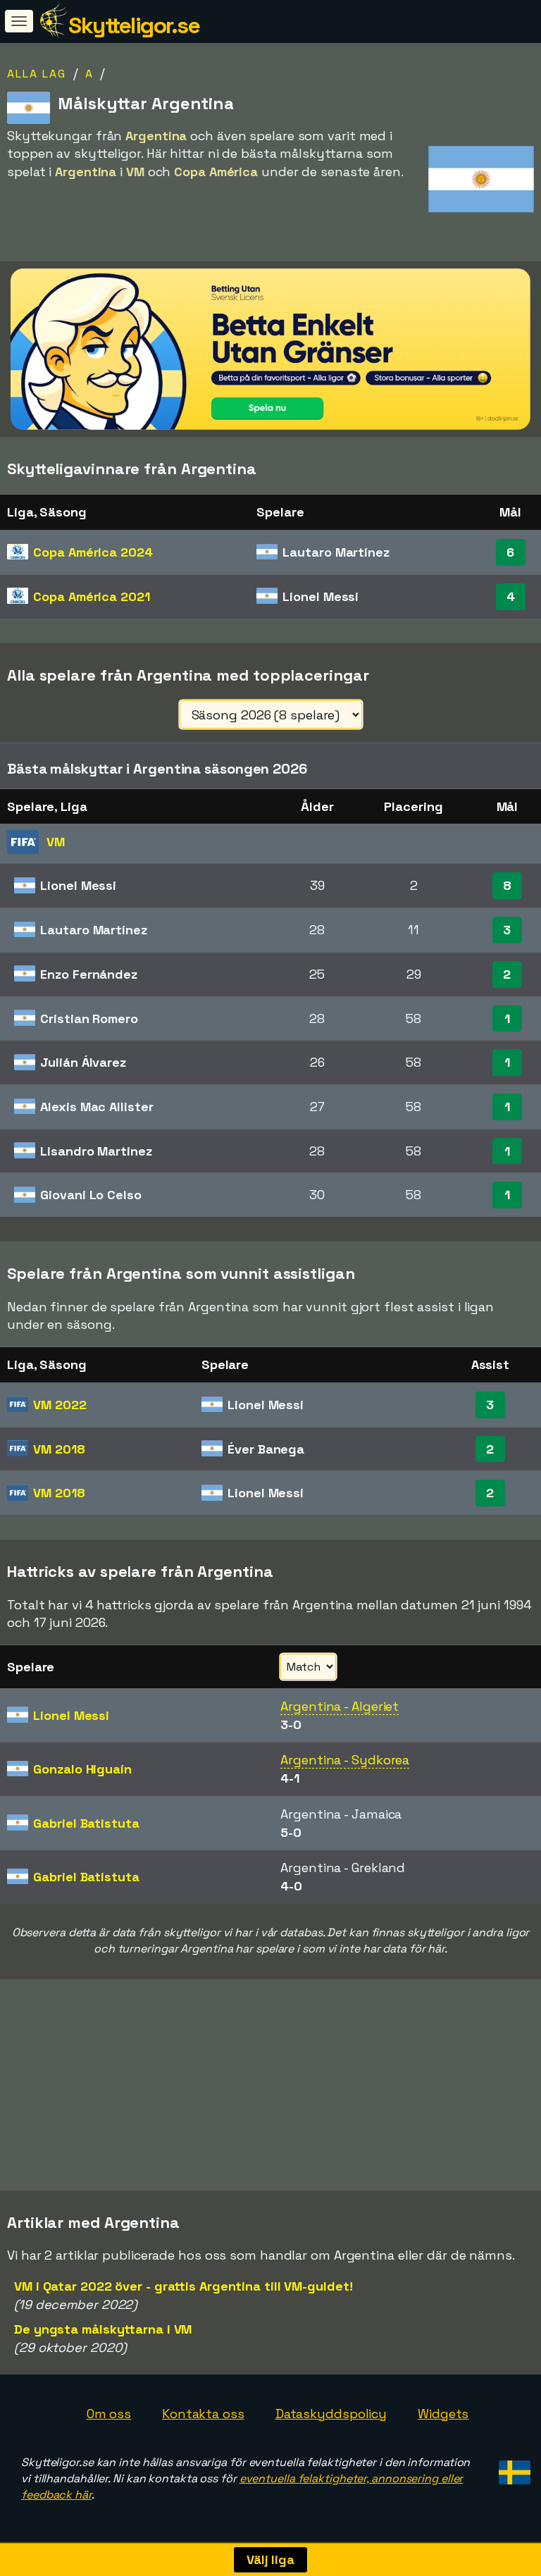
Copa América (93, 552)
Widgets (443, 2414)
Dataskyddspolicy (331, 2414)
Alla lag (37, 74)
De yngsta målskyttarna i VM (103, 2329)
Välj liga (270, 2559)
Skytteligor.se (134, 25)
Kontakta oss (203, 2414)
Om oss (109, 2414)
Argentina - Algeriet (340, 1706)
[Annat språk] (512, 2468)
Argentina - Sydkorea (345, 1760)
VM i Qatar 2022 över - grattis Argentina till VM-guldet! (183, 2286)
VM (60, 1405)
